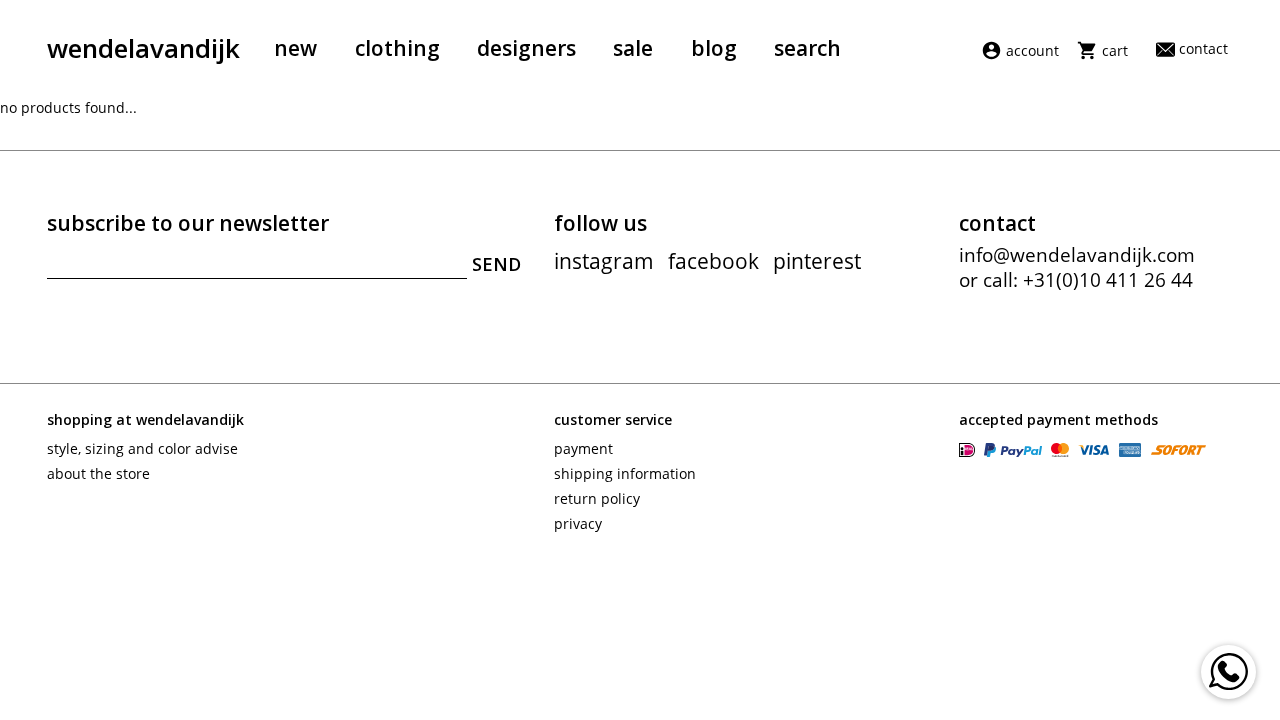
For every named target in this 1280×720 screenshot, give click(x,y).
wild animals (89, 650)
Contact (1203, 48)
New (295, 48)
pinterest (817, 261)
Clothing (397, 48)
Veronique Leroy (394, 619)
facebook (713, 261)
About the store (98, 473)
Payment (583, 448)
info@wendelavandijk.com (1077, 255)
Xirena (363, 650)
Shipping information (625, 473)
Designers (526, 48)
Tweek (66, 619)
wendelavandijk (143, 48)
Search (807, 48)
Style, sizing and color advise (142, 448)
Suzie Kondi (380, 589)
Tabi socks (669, 589)
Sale (633, 48)
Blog (714, 48)
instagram (604, 261)
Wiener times (974, 619)
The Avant (962, 589)
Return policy (597, 498)
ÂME (650, 650)
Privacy (578, 523)
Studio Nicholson (102, 589)
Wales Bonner (681, 619)
